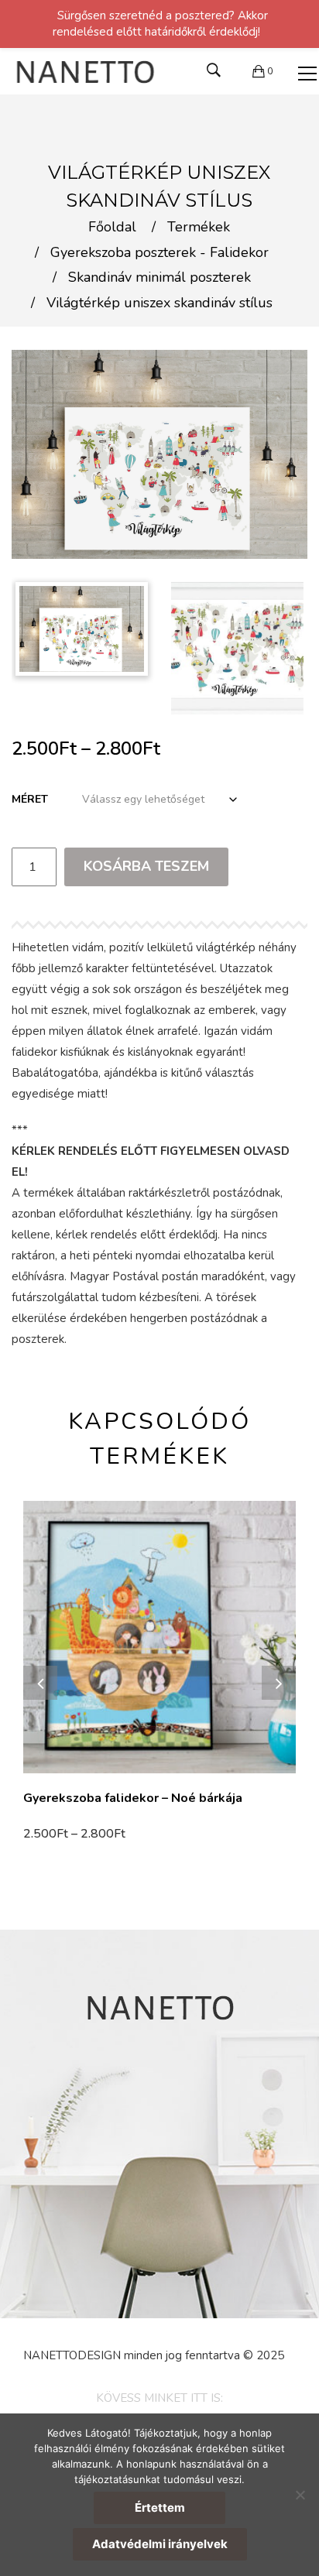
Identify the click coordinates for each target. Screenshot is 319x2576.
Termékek (199, 228)
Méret (30, 799)
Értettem (160, 2507)
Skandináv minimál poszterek (159, 278)
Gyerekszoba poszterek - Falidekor (159, 253)
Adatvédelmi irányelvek (160, 2544)
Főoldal (112, 228)
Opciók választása (79, 1834)
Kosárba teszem (146, 866)
